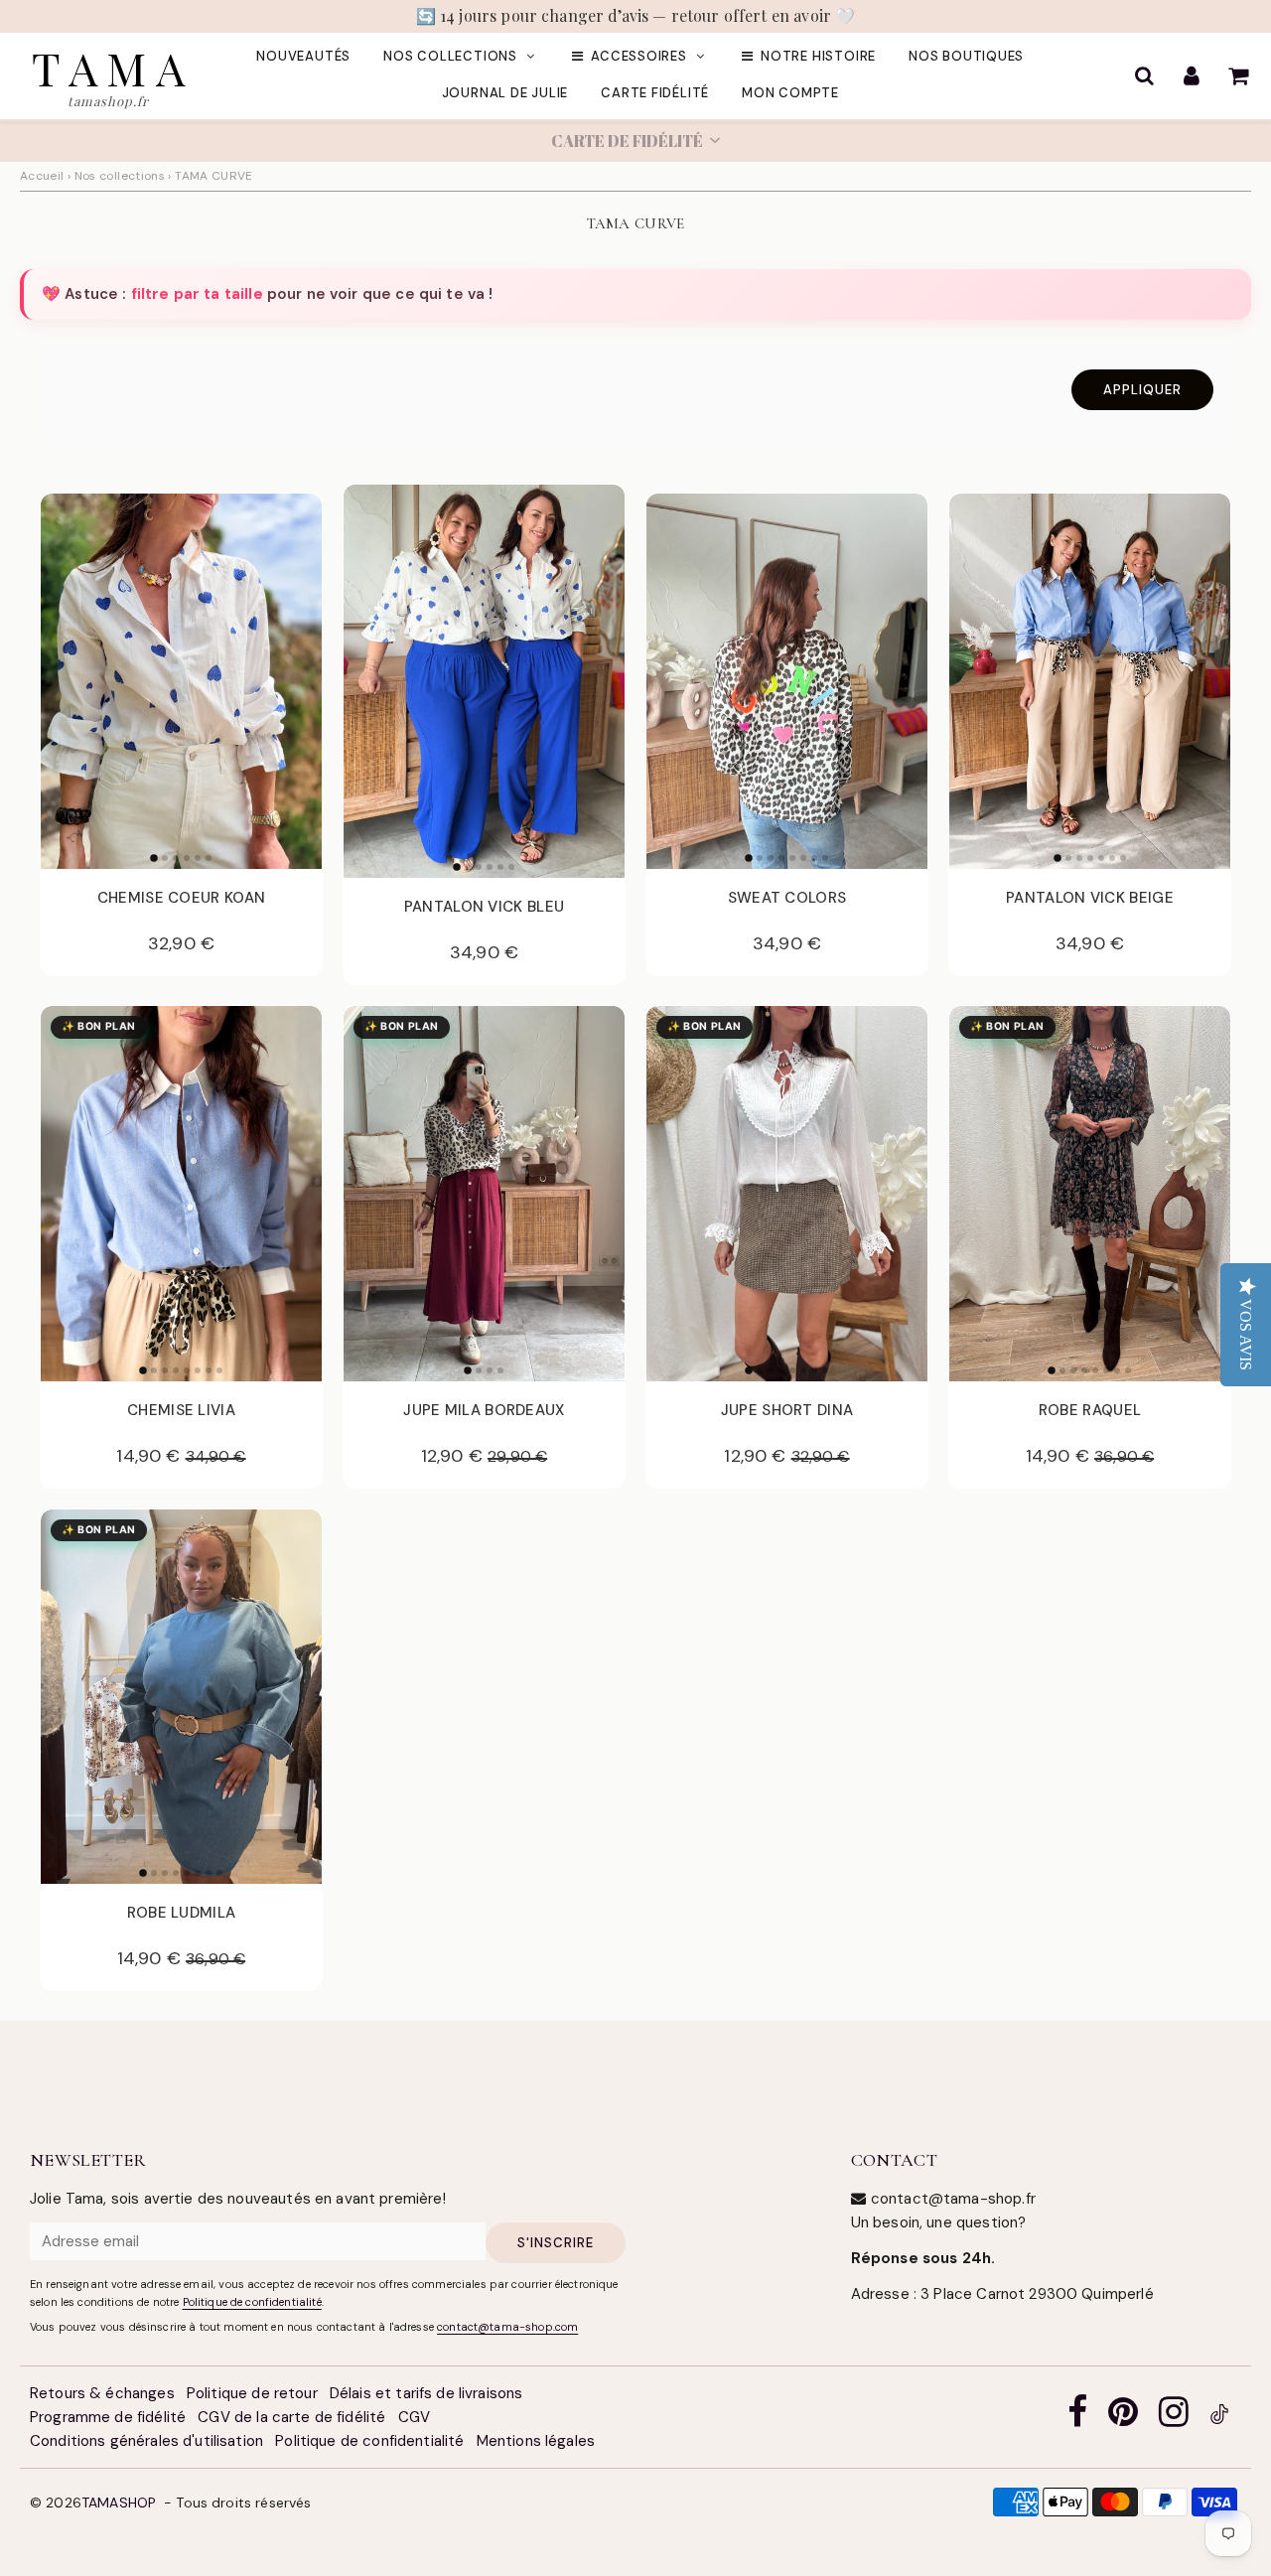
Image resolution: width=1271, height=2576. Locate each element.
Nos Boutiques (966, 56)
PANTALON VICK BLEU (484, 907)
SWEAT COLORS (787, 898)
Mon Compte (790, 93)
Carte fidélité (655, 93)
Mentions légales (536, 2441)
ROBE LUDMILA (182, 1913)
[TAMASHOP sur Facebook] (1077, 2418)
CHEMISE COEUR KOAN (181, 898)
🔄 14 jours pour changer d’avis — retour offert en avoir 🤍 (636, 15)
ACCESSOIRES (639, 56)
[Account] (1191, 75)
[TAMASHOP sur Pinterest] (1123, 2418)
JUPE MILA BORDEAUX (484, 1410)
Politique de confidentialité (252, 2302)
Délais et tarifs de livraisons (426, 2393)
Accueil (42, 176)
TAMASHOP (119, 2503)
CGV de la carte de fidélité (291, 2417)
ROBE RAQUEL (1090, 1410)
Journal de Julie (505, 93)
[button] (635, 141)
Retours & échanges (102, 2393)
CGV (414, 2417)
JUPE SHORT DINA (787, 1410)
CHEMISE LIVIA (181, 1410)
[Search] (1144, 75)
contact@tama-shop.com (507, 2327)
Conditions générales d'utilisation (146, 2441)
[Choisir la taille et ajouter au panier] (295, 848)
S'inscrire (556, 2243)
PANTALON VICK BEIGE (1090, 898)
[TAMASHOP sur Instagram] (1174, 2418)
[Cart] (1238, 75)
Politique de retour (252, 2393)
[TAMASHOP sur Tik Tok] (1219, 2418)
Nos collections (450, 56)
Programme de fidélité (108, 2417)
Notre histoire (818, 56)
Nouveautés (303, 56)
